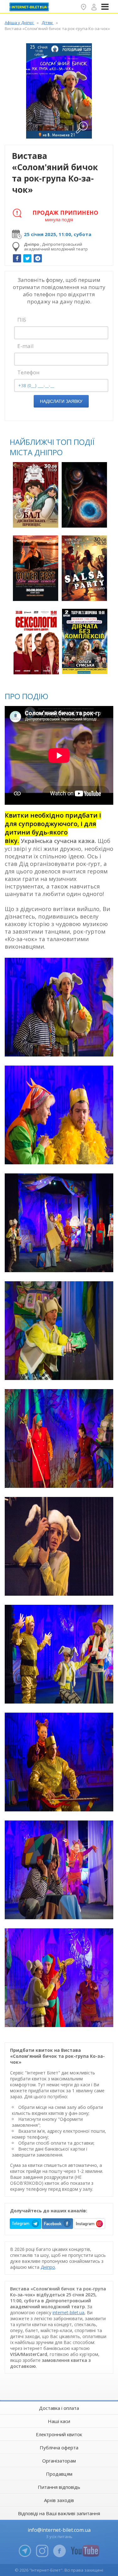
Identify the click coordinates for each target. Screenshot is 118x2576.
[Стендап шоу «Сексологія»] (36, 642)
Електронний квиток (59, 2434)
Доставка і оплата (59, 2408)
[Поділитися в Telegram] (38, 258)
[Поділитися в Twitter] (27, 258)
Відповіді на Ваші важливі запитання (59, 2513)
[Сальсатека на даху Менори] (84, 568)
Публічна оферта (59, 2447)
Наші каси (59, 2421)
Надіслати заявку (61, 401)
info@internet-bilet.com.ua (59, 2530)
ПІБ (22, 320)
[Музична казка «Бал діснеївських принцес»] (36, 495)
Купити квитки (37, 519)
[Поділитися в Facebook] (17, 258)
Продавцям (59, 2474)
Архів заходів (59, 2500)
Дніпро (48, 2267)
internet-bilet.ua (68, 2313)
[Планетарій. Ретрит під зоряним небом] (84, 495)
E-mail (25, 346)
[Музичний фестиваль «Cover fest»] (36, 568)
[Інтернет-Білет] (30, 7)
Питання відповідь (59, 2487)
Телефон (28, 372)
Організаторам (59, 2461)
